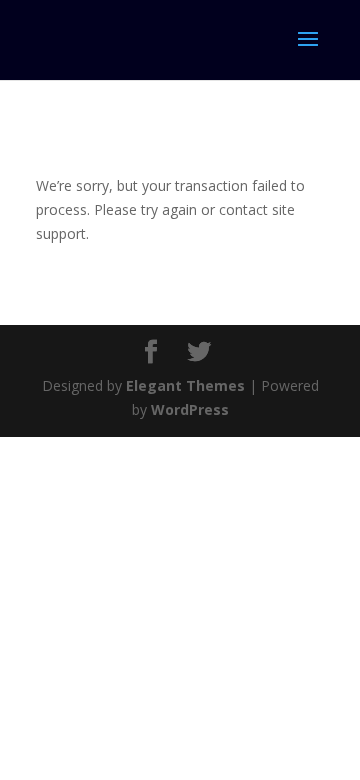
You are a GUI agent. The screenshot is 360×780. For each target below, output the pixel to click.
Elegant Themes (185, 385)
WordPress (190, 409)
